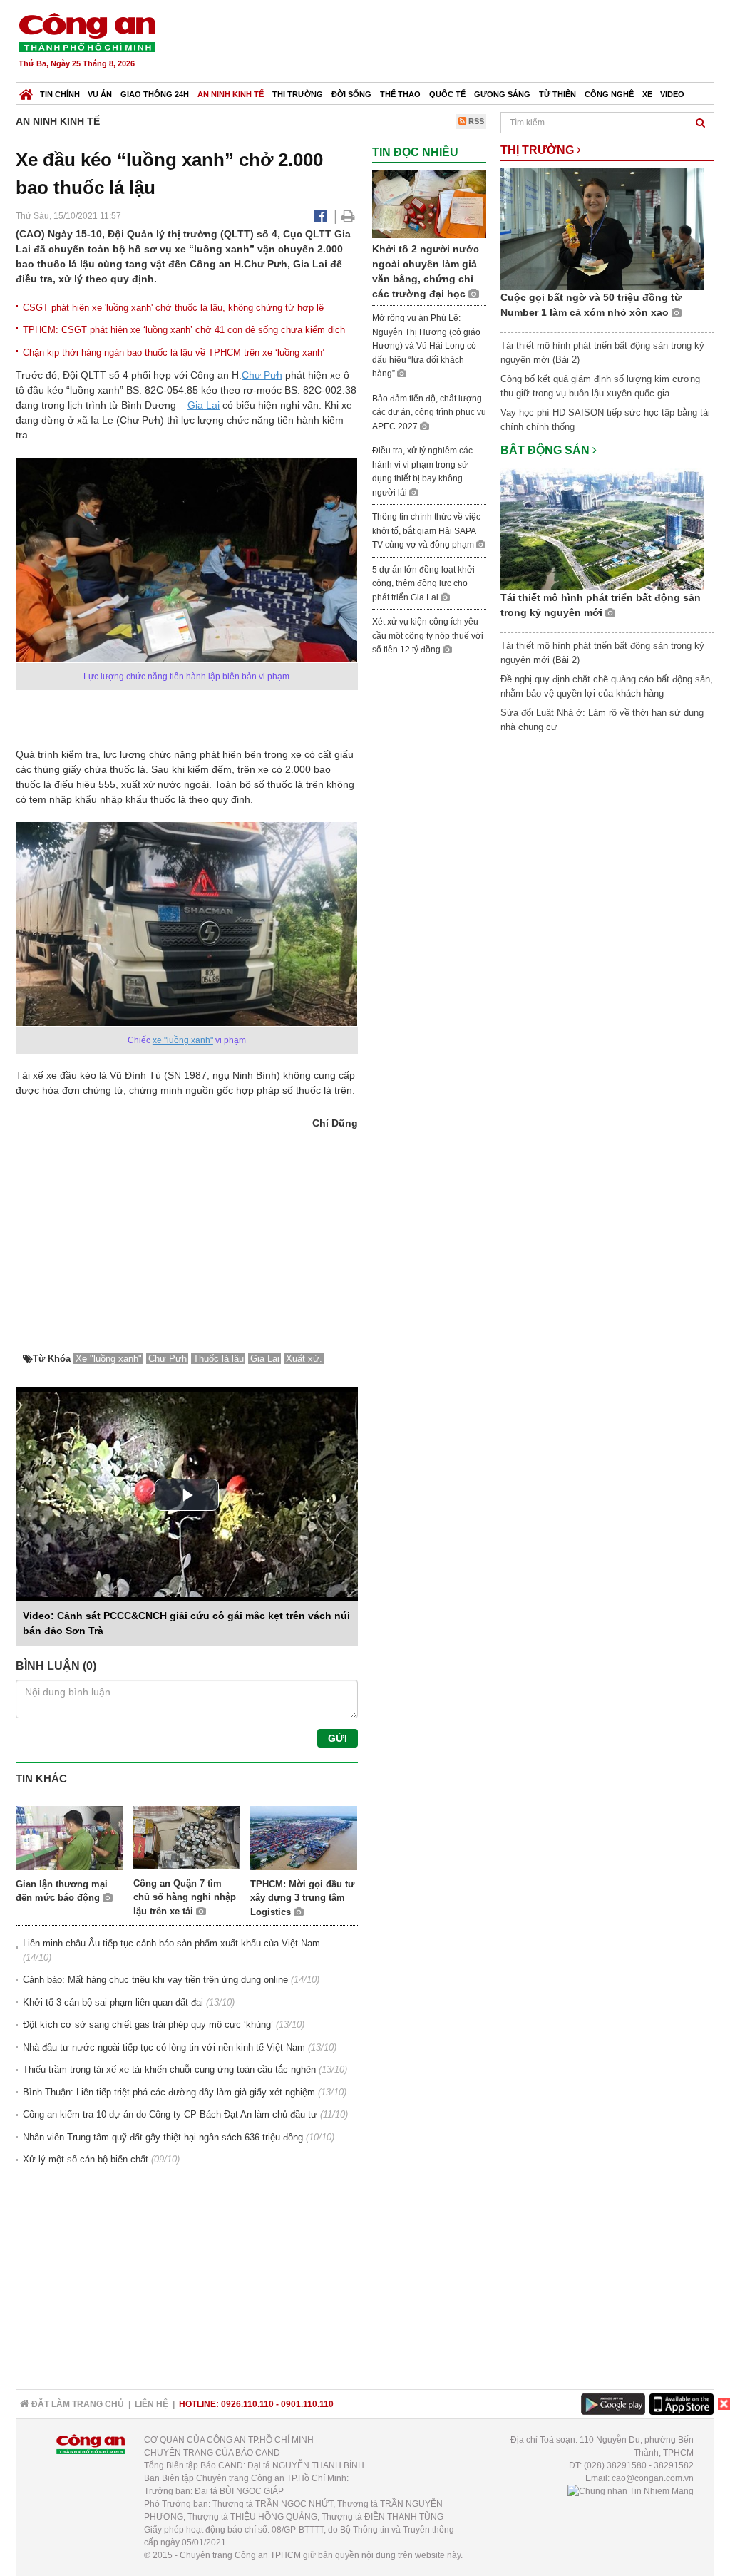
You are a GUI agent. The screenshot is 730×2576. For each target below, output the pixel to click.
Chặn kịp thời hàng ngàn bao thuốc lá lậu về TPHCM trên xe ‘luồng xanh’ (174, 353)
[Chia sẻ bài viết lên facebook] (320, 216)
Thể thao (400, 94)
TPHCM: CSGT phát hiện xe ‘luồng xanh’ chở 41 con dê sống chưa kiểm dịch (184, 330)
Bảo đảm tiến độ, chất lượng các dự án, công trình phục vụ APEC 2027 (429, 412)
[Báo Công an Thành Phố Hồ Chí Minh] (26, 91)
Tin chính (60, 94)
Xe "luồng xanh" (109, 1359)
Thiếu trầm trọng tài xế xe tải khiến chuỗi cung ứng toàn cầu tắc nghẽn (169, 2069)
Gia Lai (204, 405)
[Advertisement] (456, 43)
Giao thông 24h (155, 94)
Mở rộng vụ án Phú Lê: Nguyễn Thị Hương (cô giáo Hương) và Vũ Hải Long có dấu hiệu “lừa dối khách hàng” (426, 346)
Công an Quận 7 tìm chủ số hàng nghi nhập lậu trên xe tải (185, 1897)
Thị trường (298, 94)
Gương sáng (502, 94)
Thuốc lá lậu (219, 1359)
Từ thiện (557, 94)
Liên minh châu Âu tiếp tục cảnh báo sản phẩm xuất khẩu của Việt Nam (171, 1943)
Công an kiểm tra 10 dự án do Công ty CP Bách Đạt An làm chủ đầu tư (170, 2114)
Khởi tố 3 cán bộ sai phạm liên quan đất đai (113, 2002)
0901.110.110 (307, 2404)
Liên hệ (151, 2404)
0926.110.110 (247, 2404)
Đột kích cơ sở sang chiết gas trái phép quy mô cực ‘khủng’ (148, 2025)
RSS (475, 121)
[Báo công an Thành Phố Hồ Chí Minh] (87, 32)
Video (672, 94)
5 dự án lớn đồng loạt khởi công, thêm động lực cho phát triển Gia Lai (423, 584)
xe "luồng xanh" (183, 1040)
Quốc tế (447, 94)
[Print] (348, 216)
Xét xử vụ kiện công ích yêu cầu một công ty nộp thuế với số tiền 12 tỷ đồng (428, 636)
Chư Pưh (262, 375)
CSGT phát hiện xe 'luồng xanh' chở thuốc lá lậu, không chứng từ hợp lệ (173, 308)
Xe (647, 94)
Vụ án (100, 94)
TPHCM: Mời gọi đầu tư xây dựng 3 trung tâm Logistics (302, 1898)
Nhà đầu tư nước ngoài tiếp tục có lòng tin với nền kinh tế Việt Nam (164, 2047)
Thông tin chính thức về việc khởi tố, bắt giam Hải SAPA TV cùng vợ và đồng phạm (426, 531)
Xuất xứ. (304, 1359)
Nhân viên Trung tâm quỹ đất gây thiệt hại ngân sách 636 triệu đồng (163, 2137)
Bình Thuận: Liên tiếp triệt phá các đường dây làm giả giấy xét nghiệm (169, 2092)
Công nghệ (609, 94)
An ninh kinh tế (231, 94)
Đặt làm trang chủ (77, 2404)
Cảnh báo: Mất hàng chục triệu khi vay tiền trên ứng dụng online (155, 1980)
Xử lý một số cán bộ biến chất (86, 2159)
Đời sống (351, 94)
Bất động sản (546, 450)
